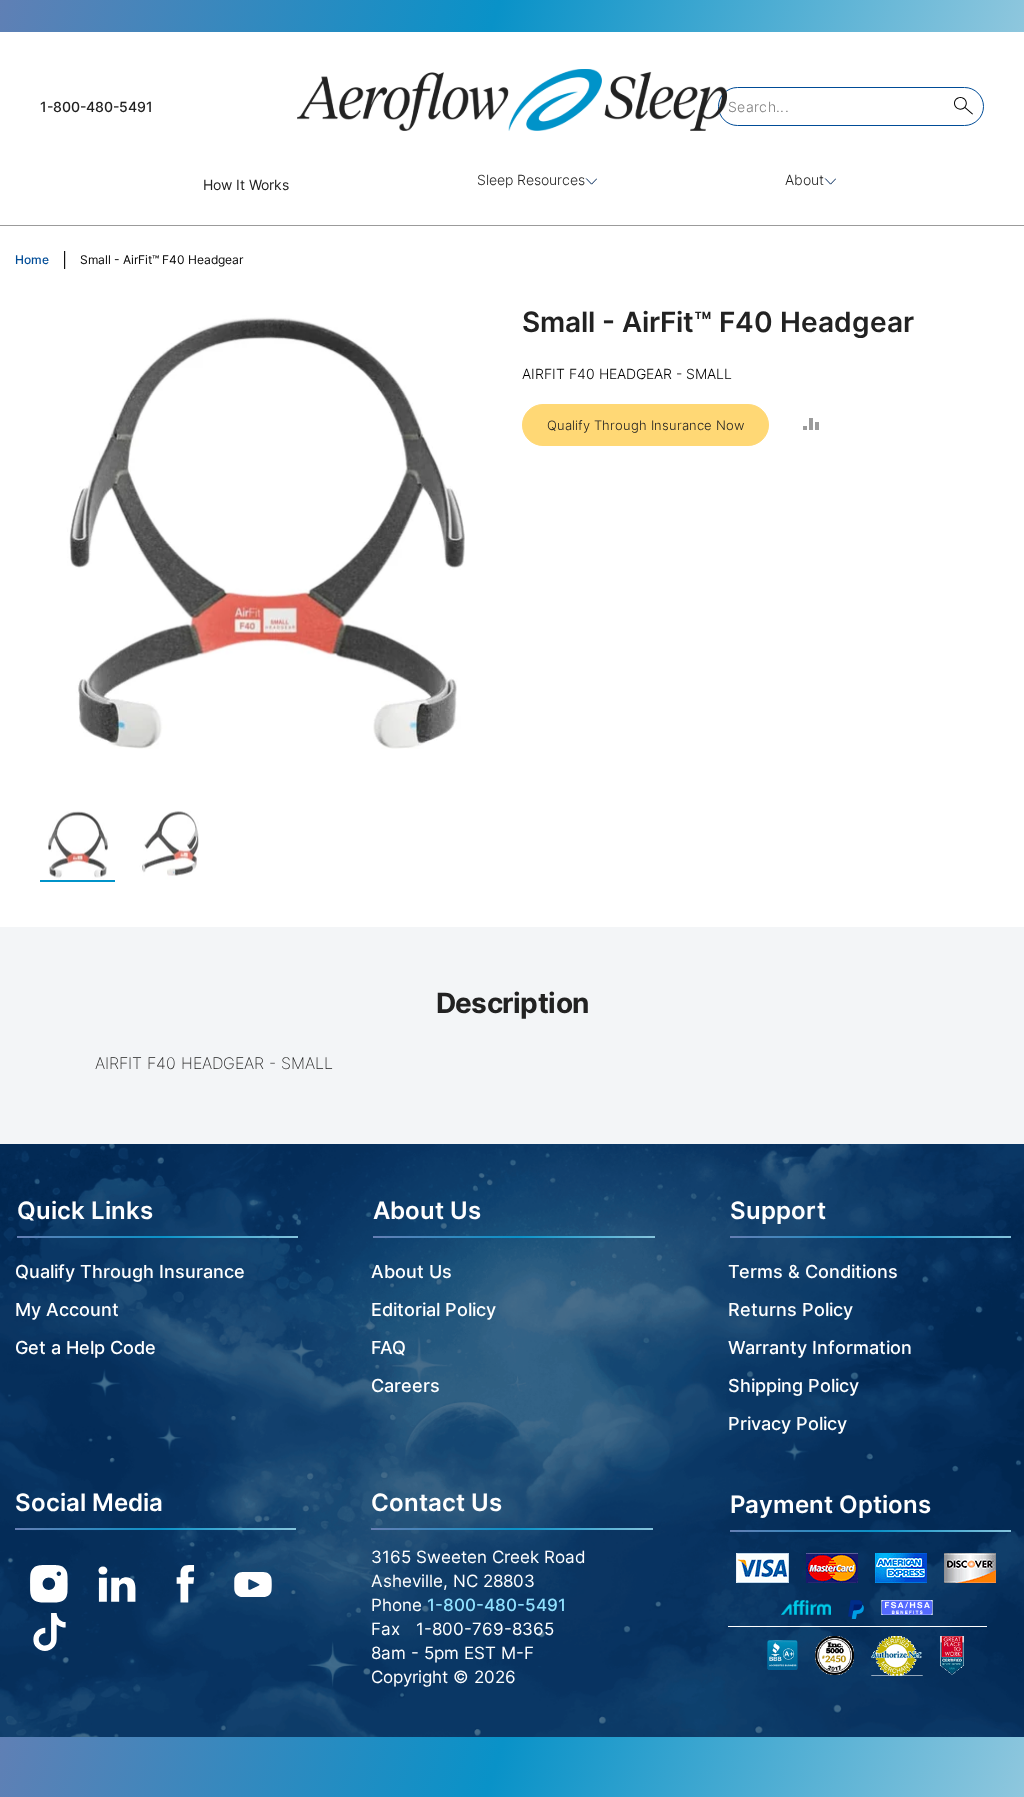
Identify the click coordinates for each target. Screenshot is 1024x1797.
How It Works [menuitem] (246, 184)
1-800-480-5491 (96, 106)
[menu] (512, 184)
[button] (172, 844)
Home (32, 259)
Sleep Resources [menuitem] (531, 179)
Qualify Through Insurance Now (645, 425)
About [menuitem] (804, 179)
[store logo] (512, 91)
